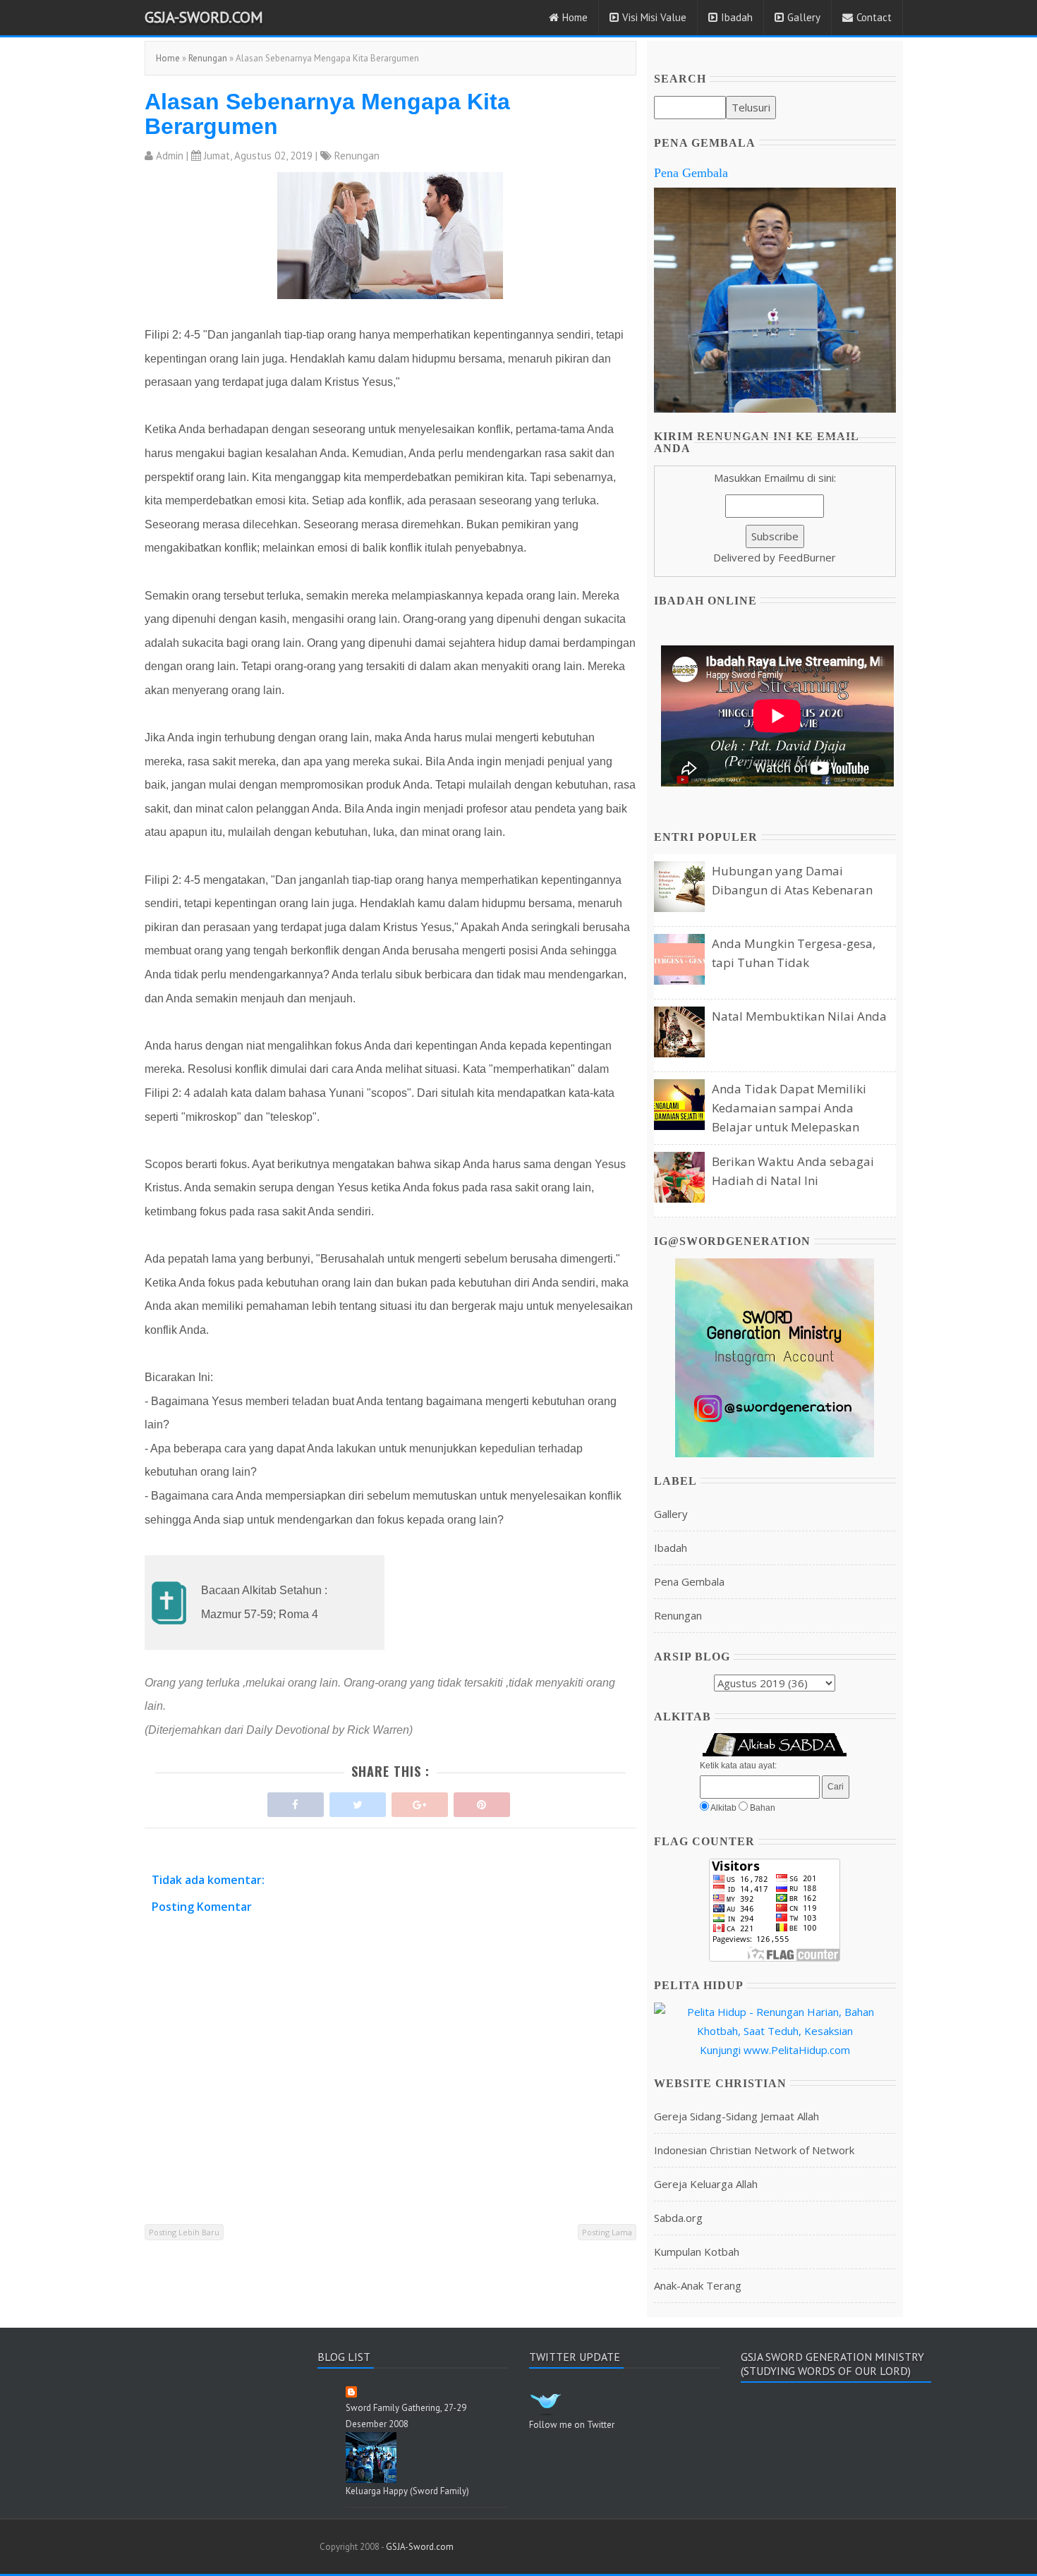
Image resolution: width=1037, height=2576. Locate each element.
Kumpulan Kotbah (697, 2252)
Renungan (208, 58)
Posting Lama (607, 2232)
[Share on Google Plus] (420, 1801)
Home (575, 17)
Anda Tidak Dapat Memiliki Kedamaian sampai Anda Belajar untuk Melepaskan (789, 1108)
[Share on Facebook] (296, 1801)
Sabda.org (678, 2218)
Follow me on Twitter (572, 2425)
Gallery (804, 17)
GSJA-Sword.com (204, 17)
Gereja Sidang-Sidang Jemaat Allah (736, 2116)
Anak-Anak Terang (698, 2285)
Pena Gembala (691, 173)
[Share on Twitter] (358, 1801)
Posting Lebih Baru (184, 2232)
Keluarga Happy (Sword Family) (407, 2491)
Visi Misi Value (654, 17)
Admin (170, 156)
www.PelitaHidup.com (797, 2050)
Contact (874, 17)
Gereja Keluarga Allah (706, 2184)
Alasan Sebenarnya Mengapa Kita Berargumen (327, 114)
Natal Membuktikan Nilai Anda (799, 1016)
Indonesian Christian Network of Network (754, 2150)
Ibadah (737, 17)
